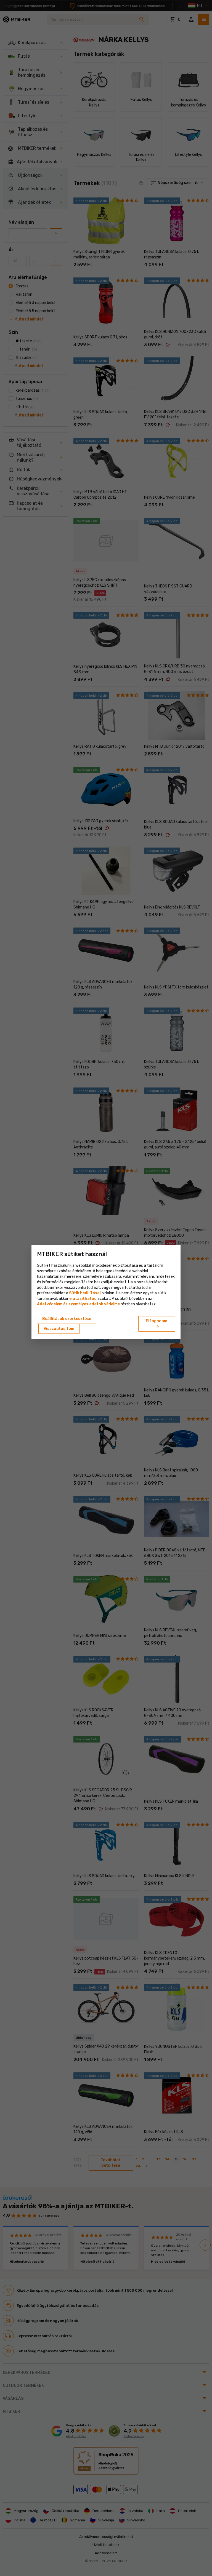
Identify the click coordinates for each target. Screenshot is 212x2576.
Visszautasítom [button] (59, 1329)
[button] (83, 1299)
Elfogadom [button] (157, 1324)
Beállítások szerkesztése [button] (67, 1319)
